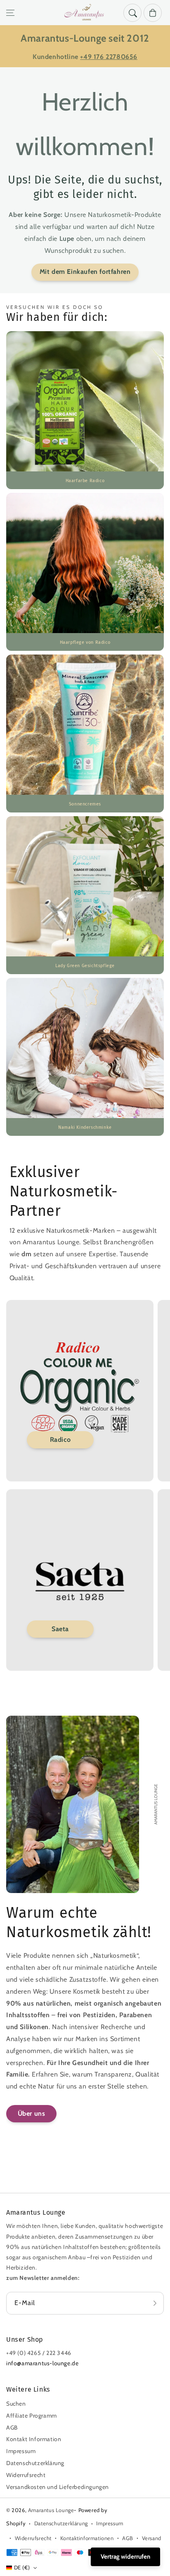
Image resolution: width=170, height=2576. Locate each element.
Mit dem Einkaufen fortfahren (85, 272)
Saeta (60, 1629)
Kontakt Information (34, 2439)
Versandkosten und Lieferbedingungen (58, 2487)
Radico (60, 1440)
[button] (10, 13)
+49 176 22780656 (109, 57)
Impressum (21, 2451)
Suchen (16, 2404)
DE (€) (22, 2567)
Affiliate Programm (32, 2416)
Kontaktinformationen (87, 2538)
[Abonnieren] (155, 2303)
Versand (152, 2538)
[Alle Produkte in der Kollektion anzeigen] (85, 410)
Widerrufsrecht (26, 2475)
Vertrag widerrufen (125, 2557)
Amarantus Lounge (51, 2510)
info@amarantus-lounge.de (42, 2363)
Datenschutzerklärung (35, 2463)
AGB (12, 2428)
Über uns (32, 2113)
